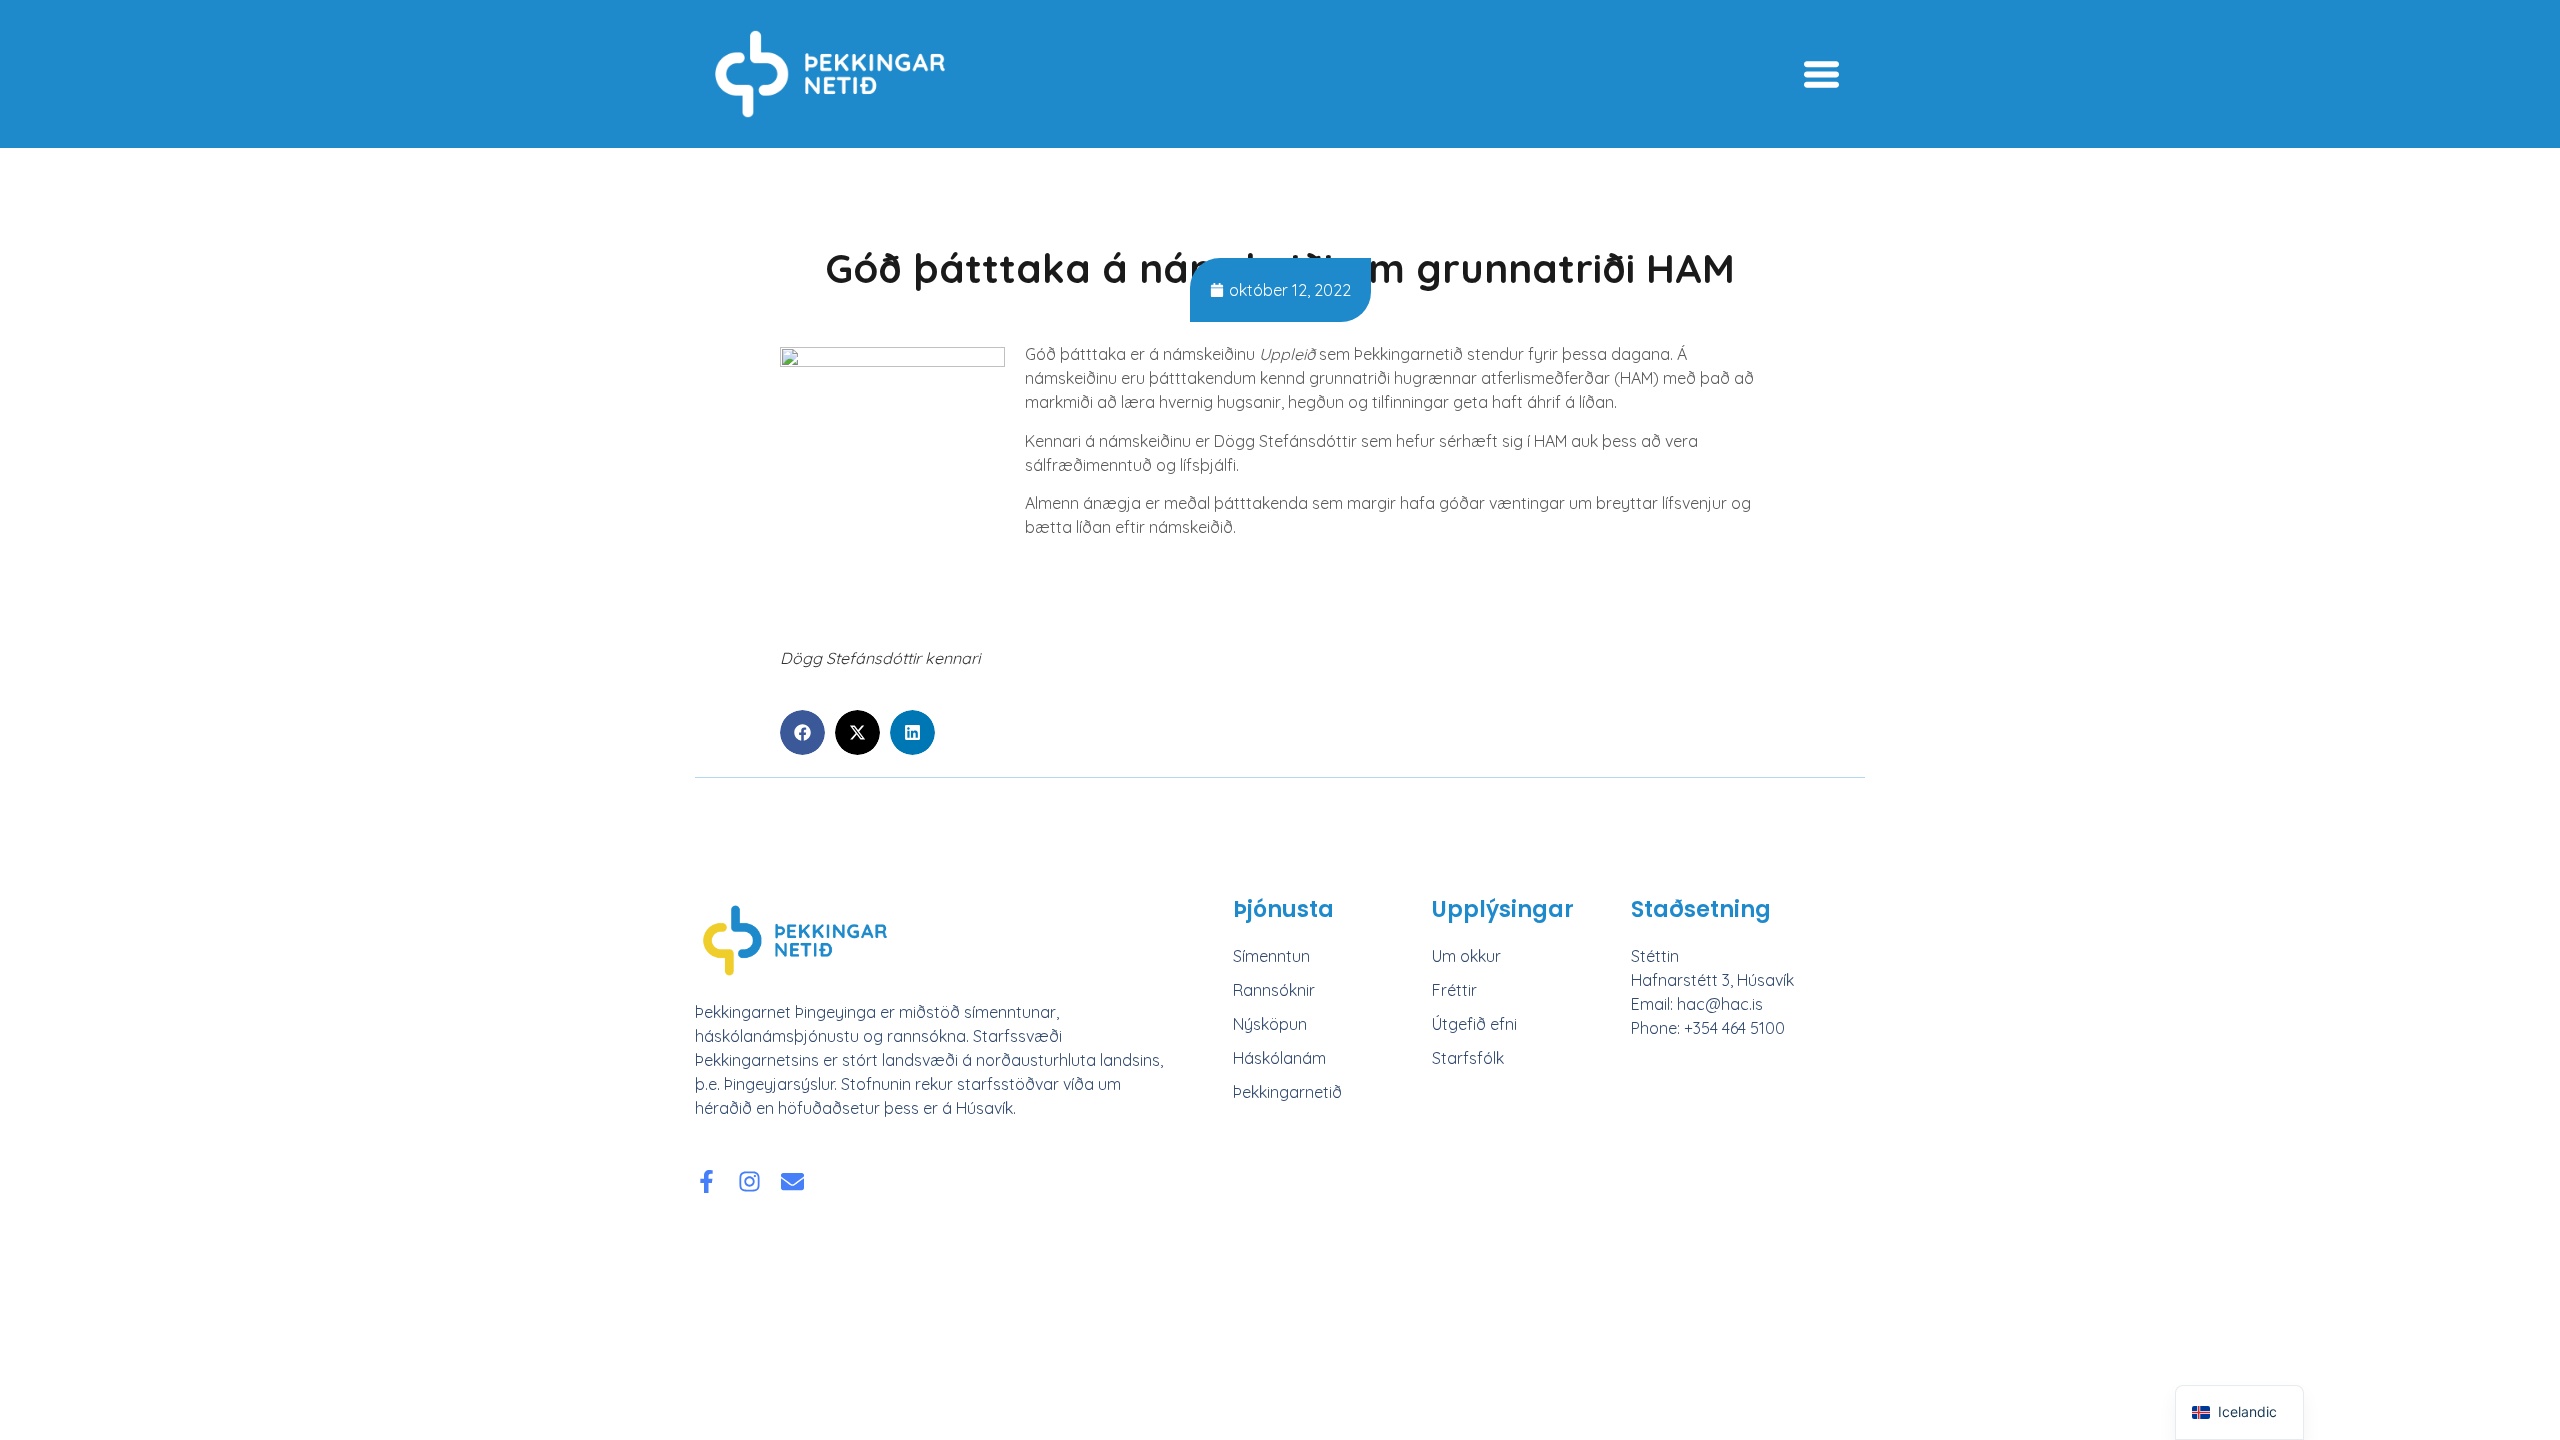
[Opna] (1821, 74)
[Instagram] (749, 1181)
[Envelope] (792, 1181)
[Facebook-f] (706, 1181)
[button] (802, 732)
